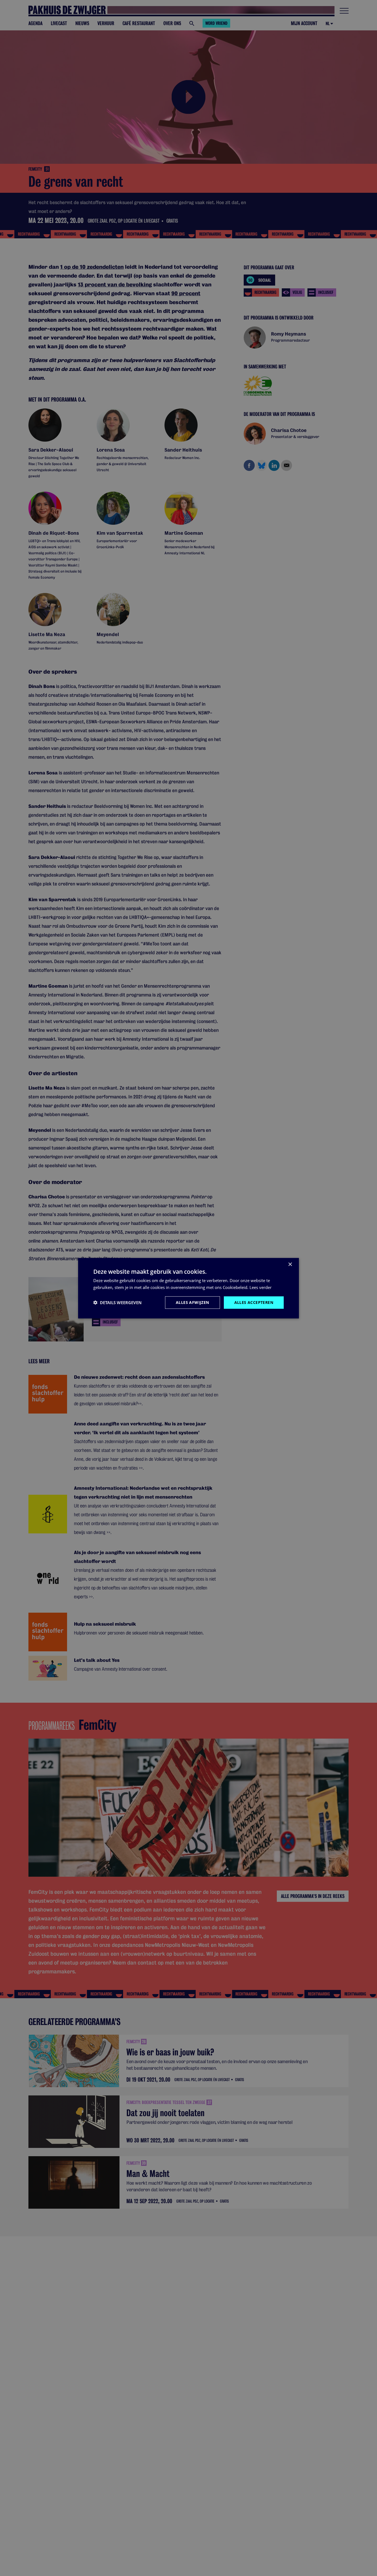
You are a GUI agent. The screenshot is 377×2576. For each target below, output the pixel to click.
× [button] (290, 1264)
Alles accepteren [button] (254, 1302)
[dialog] (189, 1288)
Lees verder (261, 1287)
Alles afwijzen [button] (193, 1302)
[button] (117, 1302)
